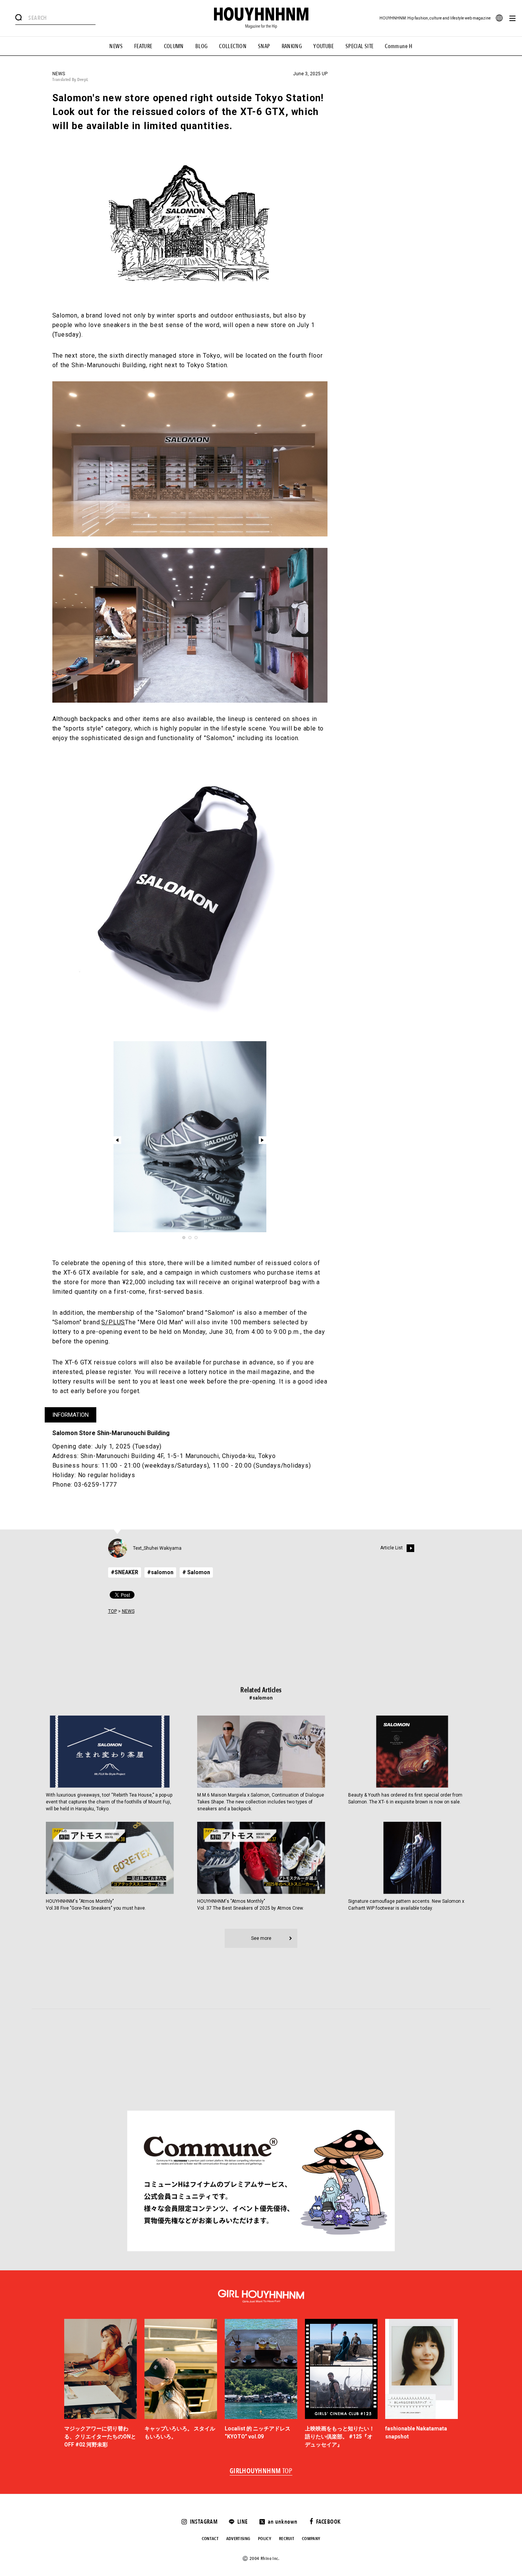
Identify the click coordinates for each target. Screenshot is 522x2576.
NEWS (116, 46)
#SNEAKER (125, 1572)
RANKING (292, 46)
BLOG (202, 46)
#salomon (160, 1572)
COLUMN (174, 46)
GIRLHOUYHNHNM (261, 2471)
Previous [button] (117, 1140)
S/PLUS (113, 1322)
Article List (391, 1548)
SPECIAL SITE (360, 46)
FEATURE (143, 46)
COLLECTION (233, 46)
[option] (190, 1137)
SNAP (264, 46)
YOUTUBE (324, 46)
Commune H (399, 46)
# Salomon (196, 1572)
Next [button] (263, 1140)
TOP (113, 1611)
